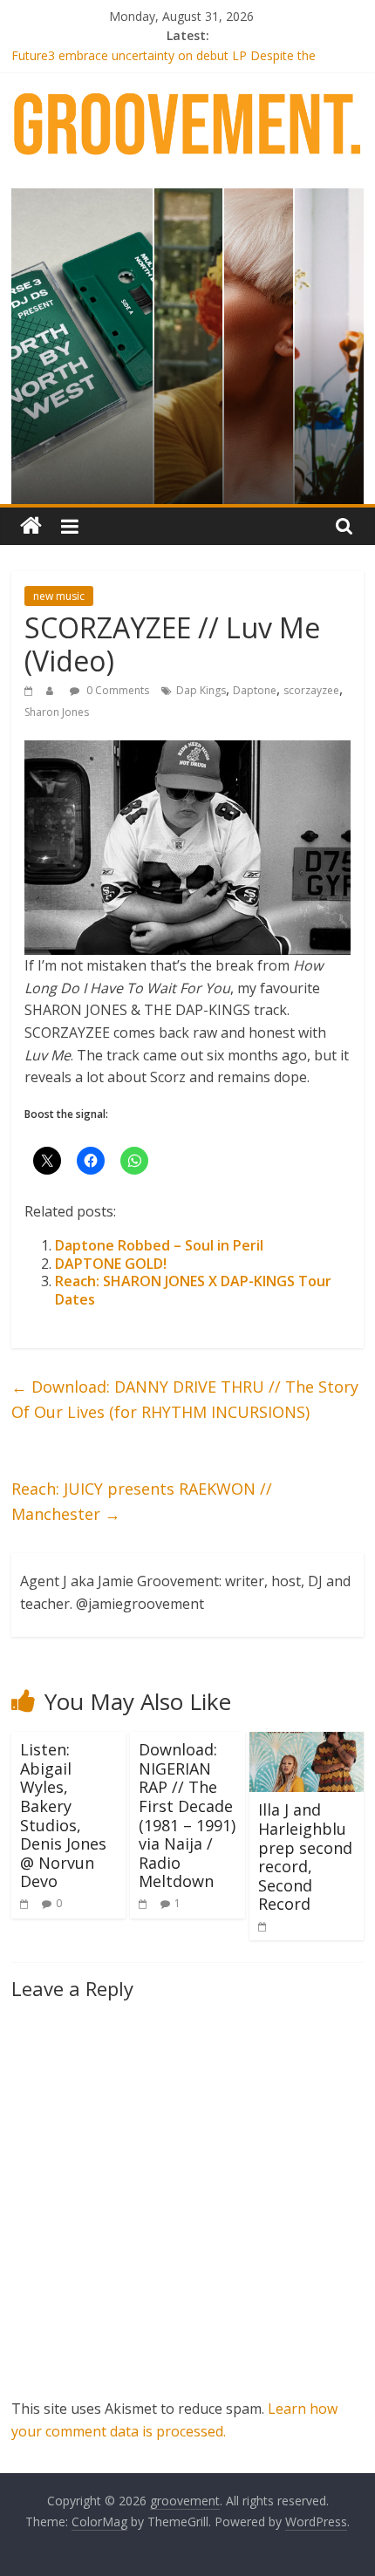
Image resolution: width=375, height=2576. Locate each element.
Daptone (255, 690)
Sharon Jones (57, 712)
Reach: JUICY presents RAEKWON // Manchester (142, 1501)
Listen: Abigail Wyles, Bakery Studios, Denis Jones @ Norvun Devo (63, 1815)
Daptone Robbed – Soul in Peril (159, 1245)
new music (59, 596)
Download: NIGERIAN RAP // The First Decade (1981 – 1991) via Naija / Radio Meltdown (187, 1815)
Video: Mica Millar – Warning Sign (104, 45)
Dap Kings (201, 690)
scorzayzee (311, 690)
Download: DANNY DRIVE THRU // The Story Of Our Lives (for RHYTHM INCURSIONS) (185, 1399)
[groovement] (31, 526)
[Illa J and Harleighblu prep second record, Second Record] (307, 1742)
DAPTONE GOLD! (111, 1264)
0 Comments (116, 690)
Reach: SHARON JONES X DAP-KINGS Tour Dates (193, 1290)
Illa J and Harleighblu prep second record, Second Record (305, 1857)
